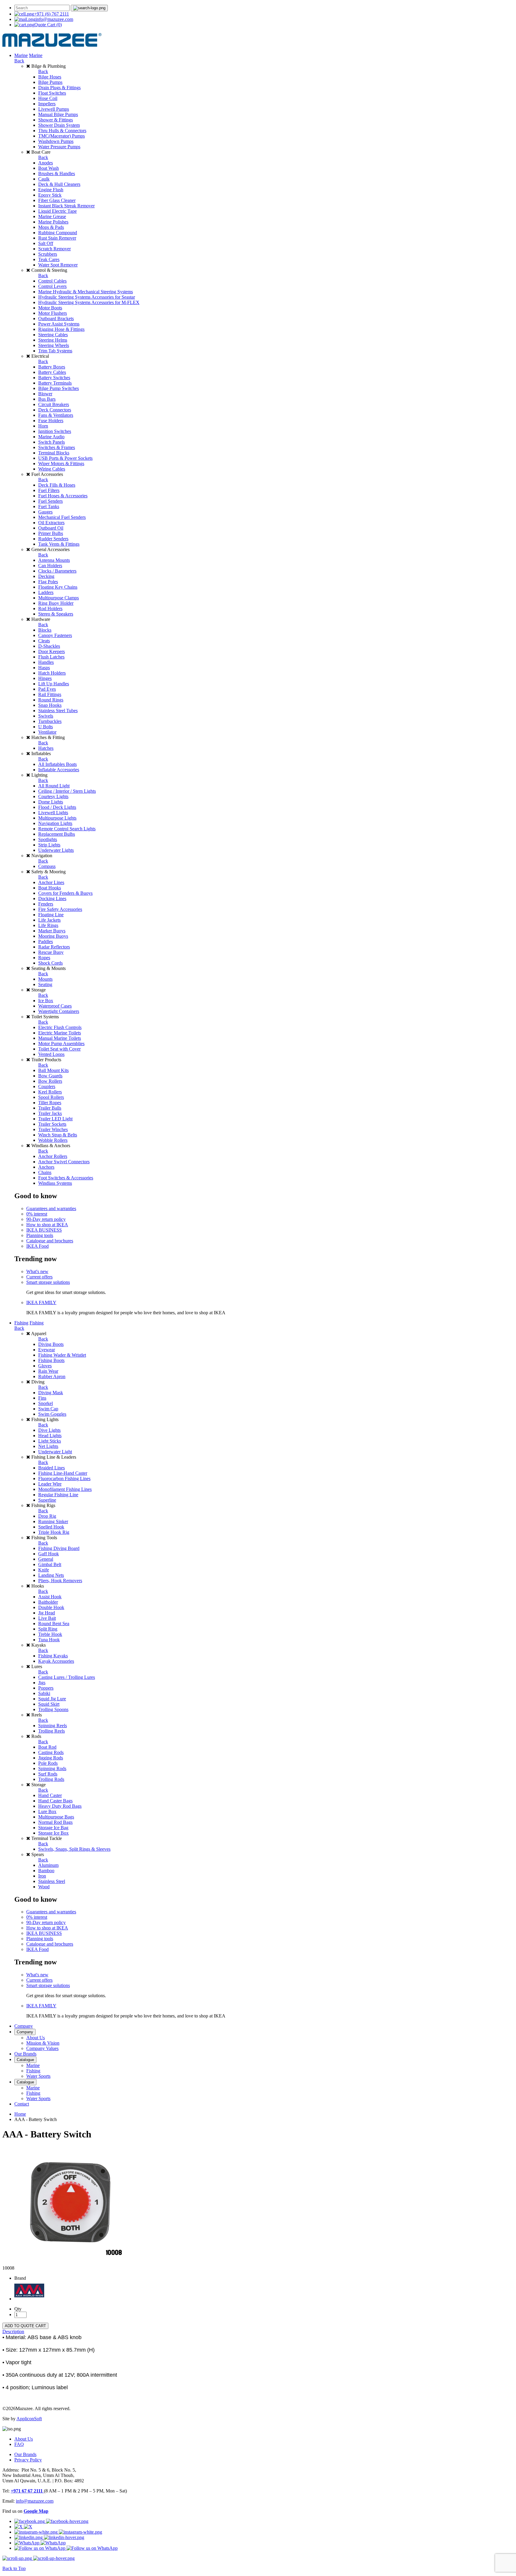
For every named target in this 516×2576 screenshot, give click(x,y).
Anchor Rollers (53, 1156)
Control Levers (52, 286)
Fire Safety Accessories (60, 909)
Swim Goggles (52, 1414)
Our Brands (25, 2054)
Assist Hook (50, 1597)
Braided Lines (52, 1468)
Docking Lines (52, 898)
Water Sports (38, 2076)
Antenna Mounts (54, 560)
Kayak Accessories (56, 1661)
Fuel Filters (49, 490)
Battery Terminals (55, 383)
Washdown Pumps (56, 141)
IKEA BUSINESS (44, 1230)
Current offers (39, 1277)
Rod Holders (50, 608)
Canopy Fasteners (55, 635)
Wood (44, 1887)
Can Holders (50, 566)
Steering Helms (53, 340)
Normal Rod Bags (55, 1822)
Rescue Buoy (51, 952)
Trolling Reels (52, 1731)
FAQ (19, 2444)
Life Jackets (49, 920)
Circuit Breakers (54, 404)
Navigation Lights (55, 823)
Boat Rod (47, 1747)
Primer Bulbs (51, 533)
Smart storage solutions (48, 1282)
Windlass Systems (55, 1183)
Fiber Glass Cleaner (57, 200)
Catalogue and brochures (50, 1241)
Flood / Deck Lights (57, 807)
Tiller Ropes (50, 1103)
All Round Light (54, 786)
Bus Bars (47, 399)
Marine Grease (52, 216)
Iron (42, 1876)
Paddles (46, 941)
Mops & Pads (51, 227)
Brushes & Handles (57, 173)
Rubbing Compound (58, 233)
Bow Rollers (50, 1081)
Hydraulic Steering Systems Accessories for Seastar (87, 297)
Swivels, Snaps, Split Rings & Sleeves (74, 1849)
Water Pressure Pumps (59, 147)
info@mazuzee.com (54, 19)
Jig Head (47, 1613)
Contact (22, 2104)
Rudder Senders (53, 539)
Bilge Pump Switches (59, 388)
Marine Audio (51, 437)
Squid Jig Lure (52, 1699)
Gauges (45, 512)
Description (13, 2331)
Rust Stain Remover (57, 238)
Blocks (45, 630)
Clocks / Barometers (57, 571)
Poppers (46, 1688)
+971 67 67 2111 (27, 2491)
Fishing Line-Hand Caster (63, 1473)
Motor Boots (50, 308)
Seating (45, 984)
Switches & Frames (57, 447)
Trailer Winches (53, 1129)
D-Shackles (49, 646)
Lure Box (47, 1811)
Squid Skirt (49, 1704)
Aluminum (48, 1865)
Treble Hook (50, 1634)
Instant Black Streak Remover (66, 206)
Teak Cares (49, 259)
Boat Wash (49, 168)
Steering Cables (53, 335)
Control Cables (52, 281)
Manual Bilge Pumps (58, 114)
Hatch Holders (52, 673)
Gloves (45, 1366)
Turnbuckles (50, 721)
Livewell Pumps (54, 109)
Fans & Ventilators (56, 415)
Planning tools (40, 1235)
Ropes (44, 958)
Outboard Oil (51, 528)
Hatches (46, 748)
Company (24, 2026)
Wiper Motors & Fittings (61, 463)
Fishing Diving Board (59, 1548)
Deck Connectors (55, 410)
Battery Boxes (52, 367)
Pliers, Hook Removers (60, 1581)
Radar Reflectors (54, 947)
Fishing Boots (51, 1360)
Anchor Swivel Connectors (64, 1162)
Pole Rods (48, 1763)
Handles (46, 662)
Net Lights (48, 1446)
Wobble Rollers (53, 1140)
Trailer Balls (50, 1108)
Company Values (42, 2048)
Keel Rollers (50, 1092)
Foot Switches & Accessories (66, 1178)
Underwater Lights (56, 850)
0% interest (37, 1214)
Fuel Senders (50, 501)
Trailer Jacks (50, 1113)
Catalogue (25, 2060)
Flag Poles (48, 582)
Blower (45, 394)
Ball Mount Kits (53, 1070)
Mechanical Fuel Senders (62, 517)
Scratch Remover (54, 249)
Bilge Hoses (50, 77)
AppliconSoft (29, 2419)
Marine (21, 55)
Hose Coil (48, 98)
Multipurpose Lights (57, 818)
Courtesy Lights (53, 796)
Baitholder (48, 1602)
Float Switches (52, 93)
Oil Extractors (51, 523)
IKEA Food (37, 1246)
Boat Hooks (50, 888)
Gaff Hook (49, 1554)
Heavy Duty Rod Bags (60, 1806)
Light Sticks (50, 1441)
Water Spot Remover (58, 265)
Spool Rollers (51, 1097)
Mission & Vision (43, 2043)
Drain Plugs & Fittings (59, 88)
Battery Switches (54, 378)
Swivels (46, 716)
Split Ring (48, 1629)
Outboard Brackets (56, 318)
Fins (42, 1398)
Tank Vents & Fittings (59, 544)
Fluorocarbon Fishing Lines (64, 1478)
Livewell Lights (53, 813)
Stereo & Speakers (56, 614)
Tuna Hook (49, 1640)
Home (20, 2114)
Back (19, 61)
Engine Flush (51, 190)
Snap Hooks (50, 705)
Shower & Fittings (56, 120)
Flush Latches (51, 657)
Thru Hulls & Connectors (62, 131)
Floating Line (51, 915)
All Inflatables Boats (57, 764)
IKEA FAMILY (41, 1302)
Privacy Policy (28, 2460)
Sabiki (44, 1693)
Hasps (44, 668)
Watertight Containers (59, 1011)
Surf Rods (48, 1774)
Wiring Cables (52, 469)
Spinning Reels (53, 1726)
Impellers (47, 104)
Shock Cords (50, 963)
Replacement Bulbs (57, 834)
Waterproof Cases (55, 1006)
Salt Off (46, 243)
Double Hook (51, 1607)
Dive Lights (49, 1430)
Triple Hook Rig (54, 1532)
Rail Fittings (50, 694)
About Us (36, 2038)
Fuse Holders (51, 421)
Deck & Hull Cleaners (59, 184)
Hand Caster (50, 1795)
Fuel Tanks (49, 506)
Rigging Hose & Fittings (61, 329)
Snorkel (46, 1403)
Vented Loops (51, 1054)
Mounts (45, 979)
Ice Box (46, 1001)
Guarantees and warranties (51, 1208)
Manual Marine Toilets (60, 1038)
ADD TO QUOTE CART (25, 2326)
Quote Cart (48, 25)
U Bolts (46, 727)
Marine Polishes (53, 222)
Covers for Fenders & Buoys (65, 893)
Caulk (44, 179)
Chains (45, 1172)
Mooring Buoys (53, 936)
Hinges (45, 678)
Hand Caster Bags (55, 1801)
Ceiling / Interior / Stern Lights (67, 791)
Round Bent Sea (54, 1624)
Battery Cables (52, 372)
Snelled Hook (51, 1527)
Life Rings (48, 925)
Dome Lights (51, 802)
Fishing (21, 1323)
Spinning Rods (52, 1769)
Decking (46, 576)
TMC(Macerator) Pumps (62, 136)
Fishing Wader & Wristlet (62, 1355)
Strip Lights (49, 845)
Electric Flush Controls (60, 1027)
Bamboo (46, 1871)
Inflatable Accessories (59, 770)
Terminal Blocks (54, 453)
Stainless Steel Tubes (58, 711)
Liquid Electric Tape (57, 211)
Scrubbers (48, 254)
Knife (44, 1570)
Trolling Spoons (53, 1709)
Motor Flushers (53, 313)
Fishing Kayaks (53, 1656)
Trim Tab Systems (55, 351)
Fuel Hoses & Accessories (63, 496)
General (46, 1559)
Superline (47, 1500)
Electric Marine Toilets (60, 1033)
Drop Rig (47, 1516)
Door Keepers (52, 651)
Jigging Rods (51, 1758)
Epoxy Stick (50, 195)
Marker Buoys (52, 931)
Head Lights (50, 1436)
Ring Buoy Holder (56, 603)
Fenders (46, 904)
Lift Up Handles (54, 684)
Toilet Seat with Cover (59, 1049)
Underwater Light (55, 1452)
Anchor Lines (51, 882)
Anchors (46, 1167)
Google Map (36, 2511)
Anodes (46, 163)
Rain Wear (48, 1371)
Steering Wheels (54, 345)
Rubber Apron (52, 1376)
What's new (37, 1271)
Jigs (42, 1683)
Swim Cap (48, 1409)
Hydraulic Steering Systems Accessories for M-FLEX (89, 302)
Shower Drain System (59, 125)
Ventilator (47, 732)
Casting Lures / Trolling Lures (67, 1677)
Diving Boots (51, 1344)
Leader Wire (50, 1484)
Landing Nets (51, 1575)
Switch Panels (52, 442)
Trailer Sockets (52, 1124)
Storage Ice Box (53, 1833)
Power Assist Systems (59, 324)
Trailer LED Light (55, 1119)
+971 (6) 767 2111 (52, 14)
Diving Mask (51, 1393)
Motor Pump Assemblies (61, 1043)
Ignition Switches (55, 431)
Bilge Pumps (50, 82)
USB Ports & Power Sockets (65, 458)
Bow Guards (50, 1076)
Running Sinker (53, 1521)
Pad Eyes (47, 689)
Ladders (46, 592)
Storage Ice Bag (53, 1828)
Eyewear (47, 1350)
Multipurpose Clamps (59, 598)
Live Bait (47, 1618)
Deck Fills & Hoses (57, 485)
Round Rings (51, 700)
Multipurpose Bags (56, 1817)
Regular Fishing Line (58, 1495)
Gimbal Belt (50, 1564)
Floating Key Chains (58, 587)
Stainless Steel (52, 1881)
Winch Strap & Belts (58, 1135)
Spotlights (48, 839)
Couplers (47, 1086)
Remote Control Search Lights (67, 829)
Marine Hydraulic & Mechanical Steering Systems (86, 292)
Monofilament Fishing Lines (65, 1489)
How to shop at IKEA (47, 1225)
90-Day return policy (46, 1219)
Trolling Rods (51, 1779)
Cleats (44, 641)
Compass (47, 866)
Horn (43, 426)
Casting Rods (51, 1752)
